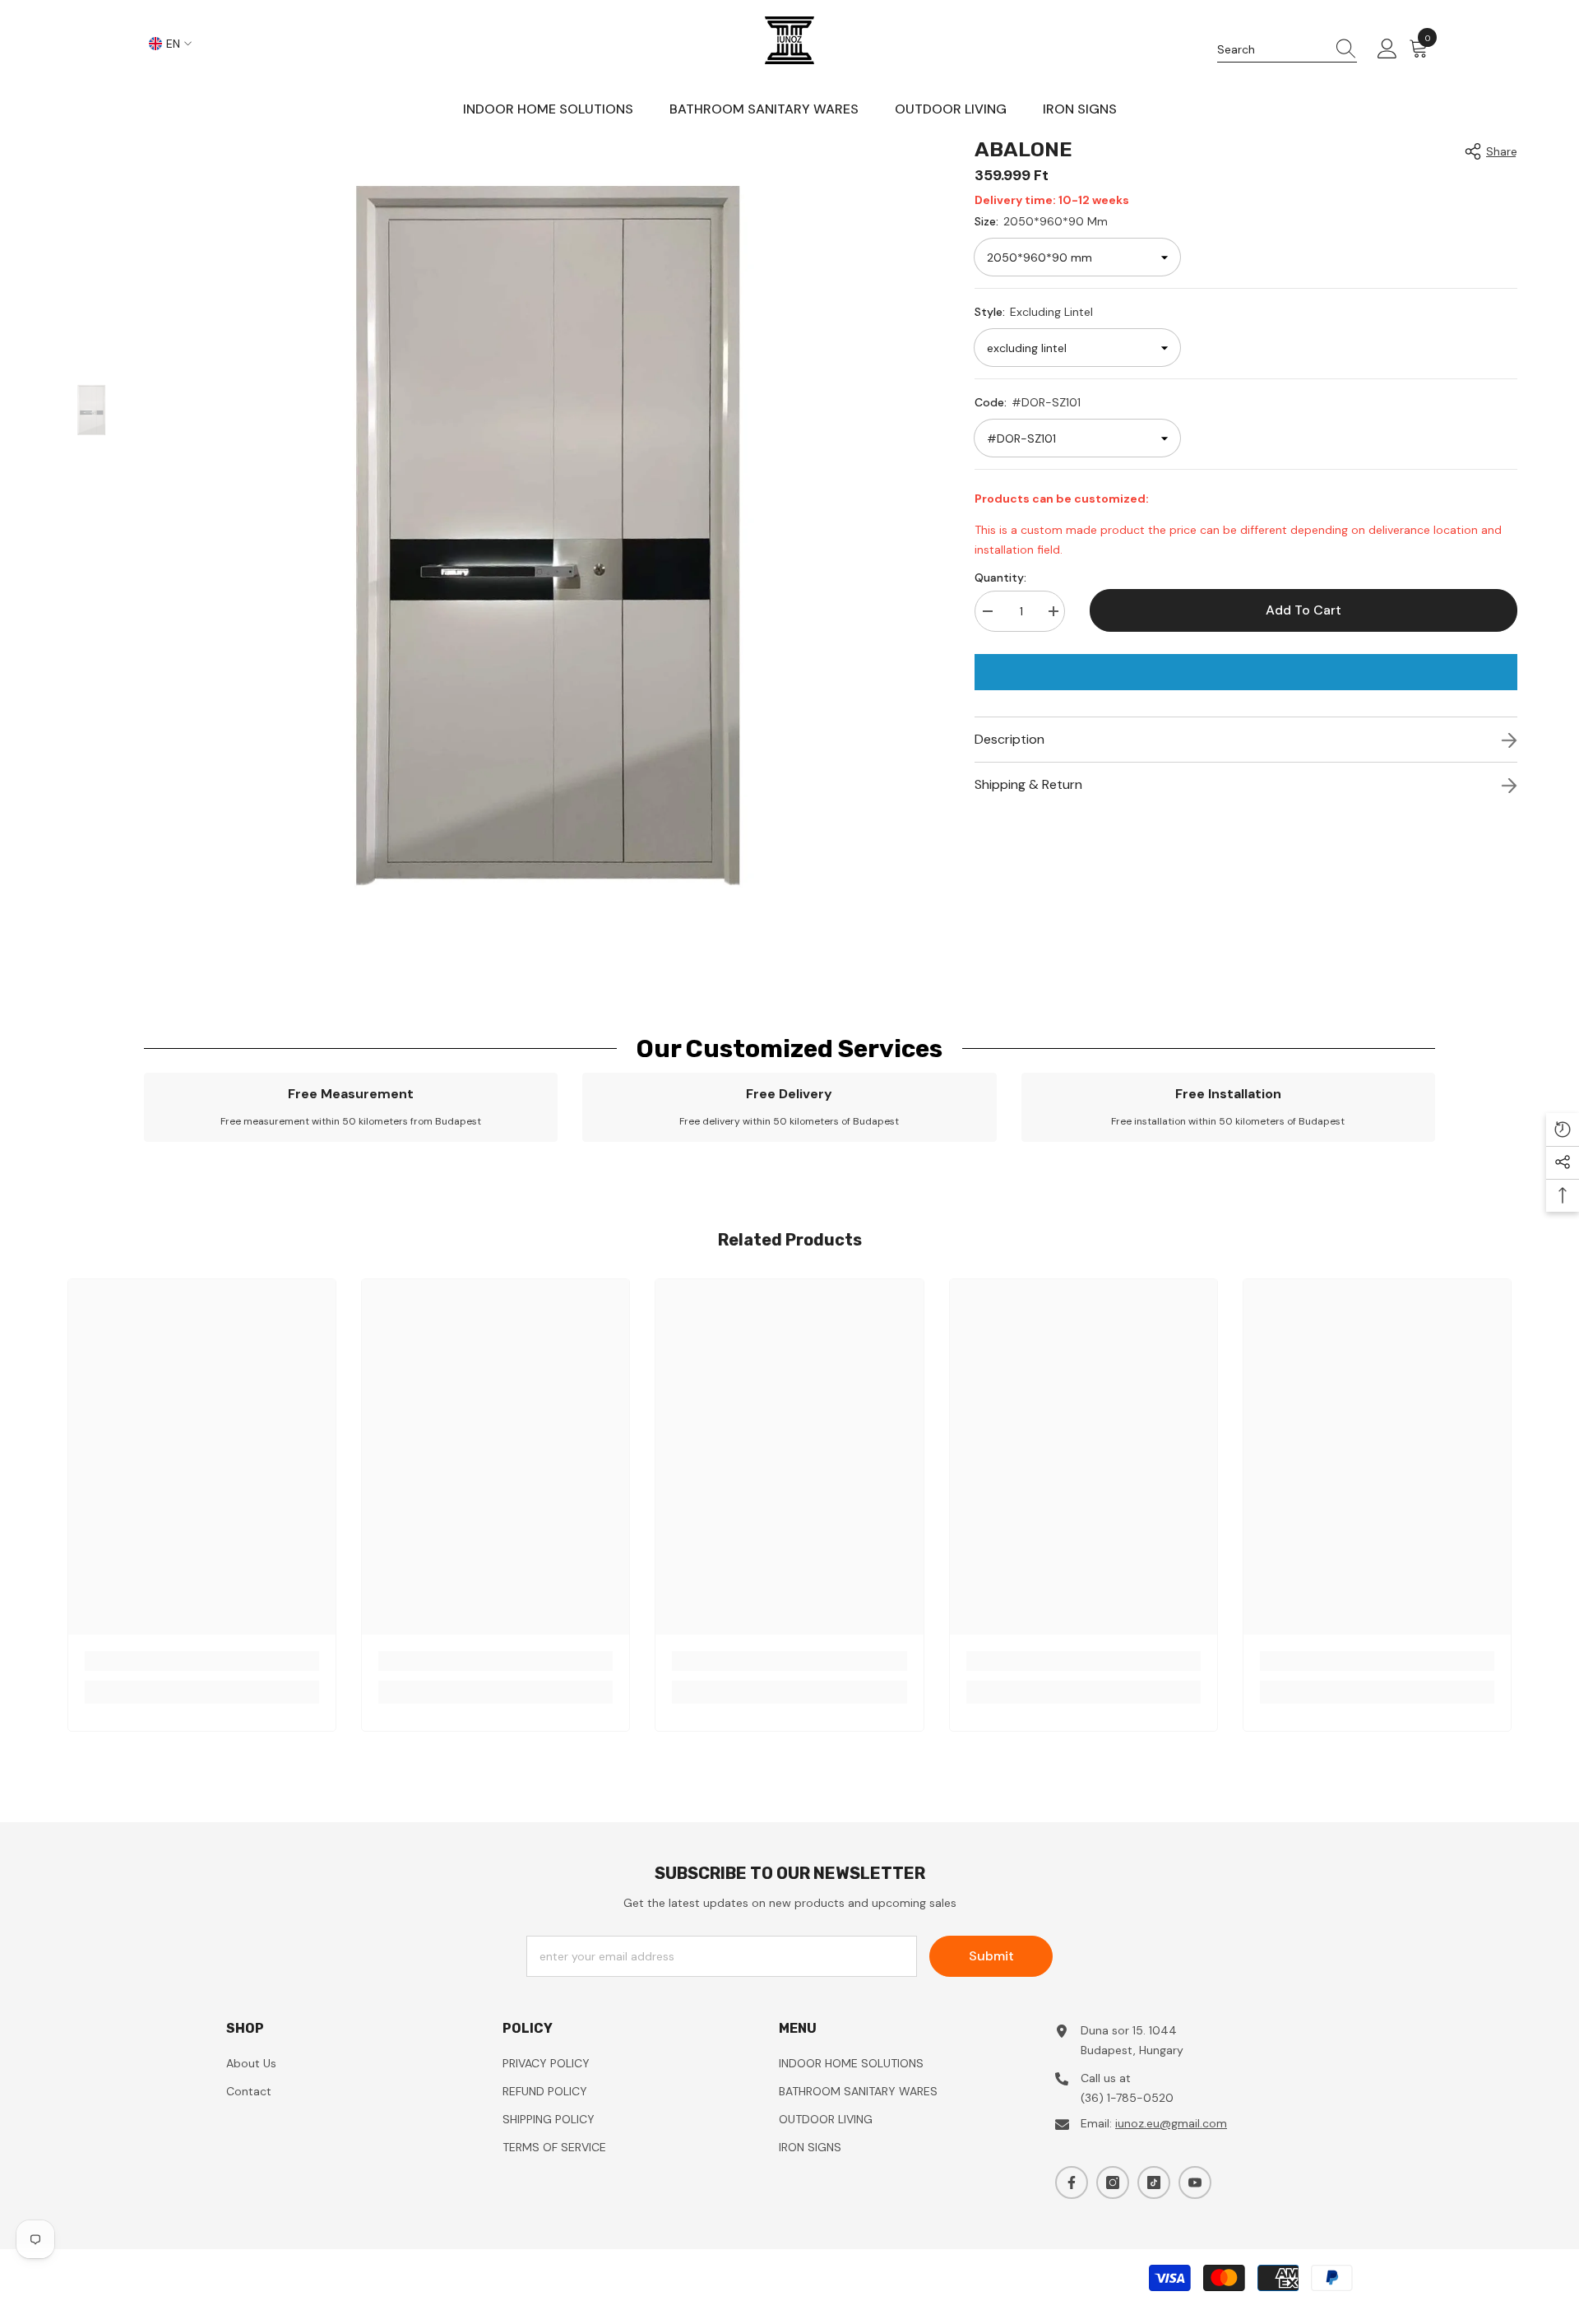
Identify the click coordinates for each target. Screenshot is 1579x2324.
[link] (351, 1107)
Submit (991, 1956)
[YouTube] (1195, 2183)
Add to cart (1303, 610)
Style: (1034, 312)
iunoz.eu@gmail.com (1171, 2123)
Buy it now (1246, 672)
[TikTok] (1154, 2183)
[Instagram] (1113, 2183)
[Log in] (1387, 49)
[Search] (1287, 50)
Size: (1041, 221)
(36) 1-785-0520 (1127, 2098)
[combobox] (1271, 49)
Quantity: (1000, 578)
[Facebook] (1072, 2183)
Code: (1028, 402)
